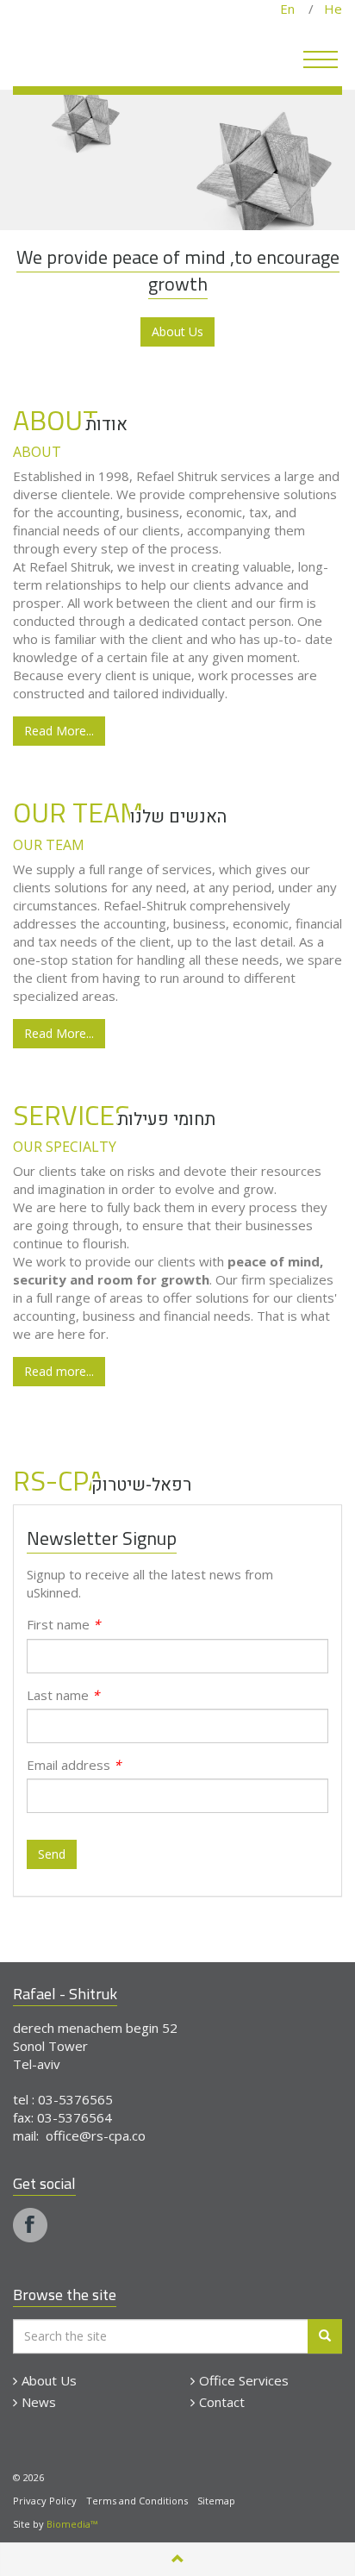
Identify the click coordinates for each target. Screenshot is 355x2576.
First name (63, 1624)
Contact (222, 2402)
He (328, 9)
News (39, 2402)
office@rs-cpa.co (96, 2135)
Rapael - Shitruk (116, 54)
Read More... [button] (59, 731)
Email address (74, 1765)
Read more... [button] (59, 1371)
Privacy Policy (45, 2501)
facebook (30, 2225)
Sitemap (216, 2501)
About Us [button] (177, 331)
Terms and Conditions (137, 2501)
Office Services (244, 2380)
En (294, 9)
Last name (63, 1695)
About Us (49, 2380)
